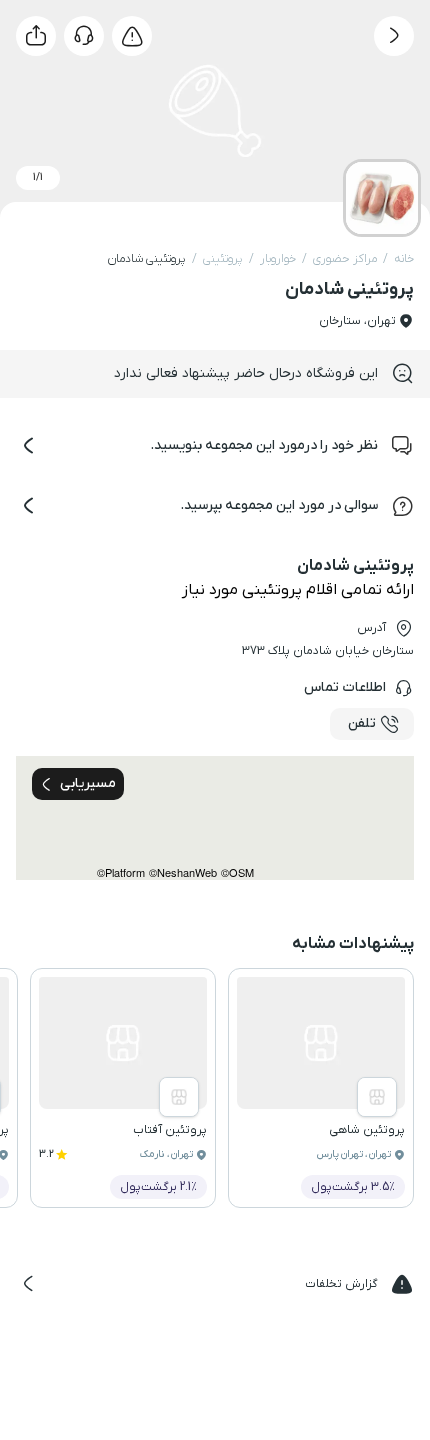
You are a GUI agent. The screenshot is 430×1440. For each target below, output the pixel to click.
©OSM (237, 872)
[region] (215, 818)
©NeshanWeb (183, 872)
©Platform (121, 872)
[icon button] (394, 36)
